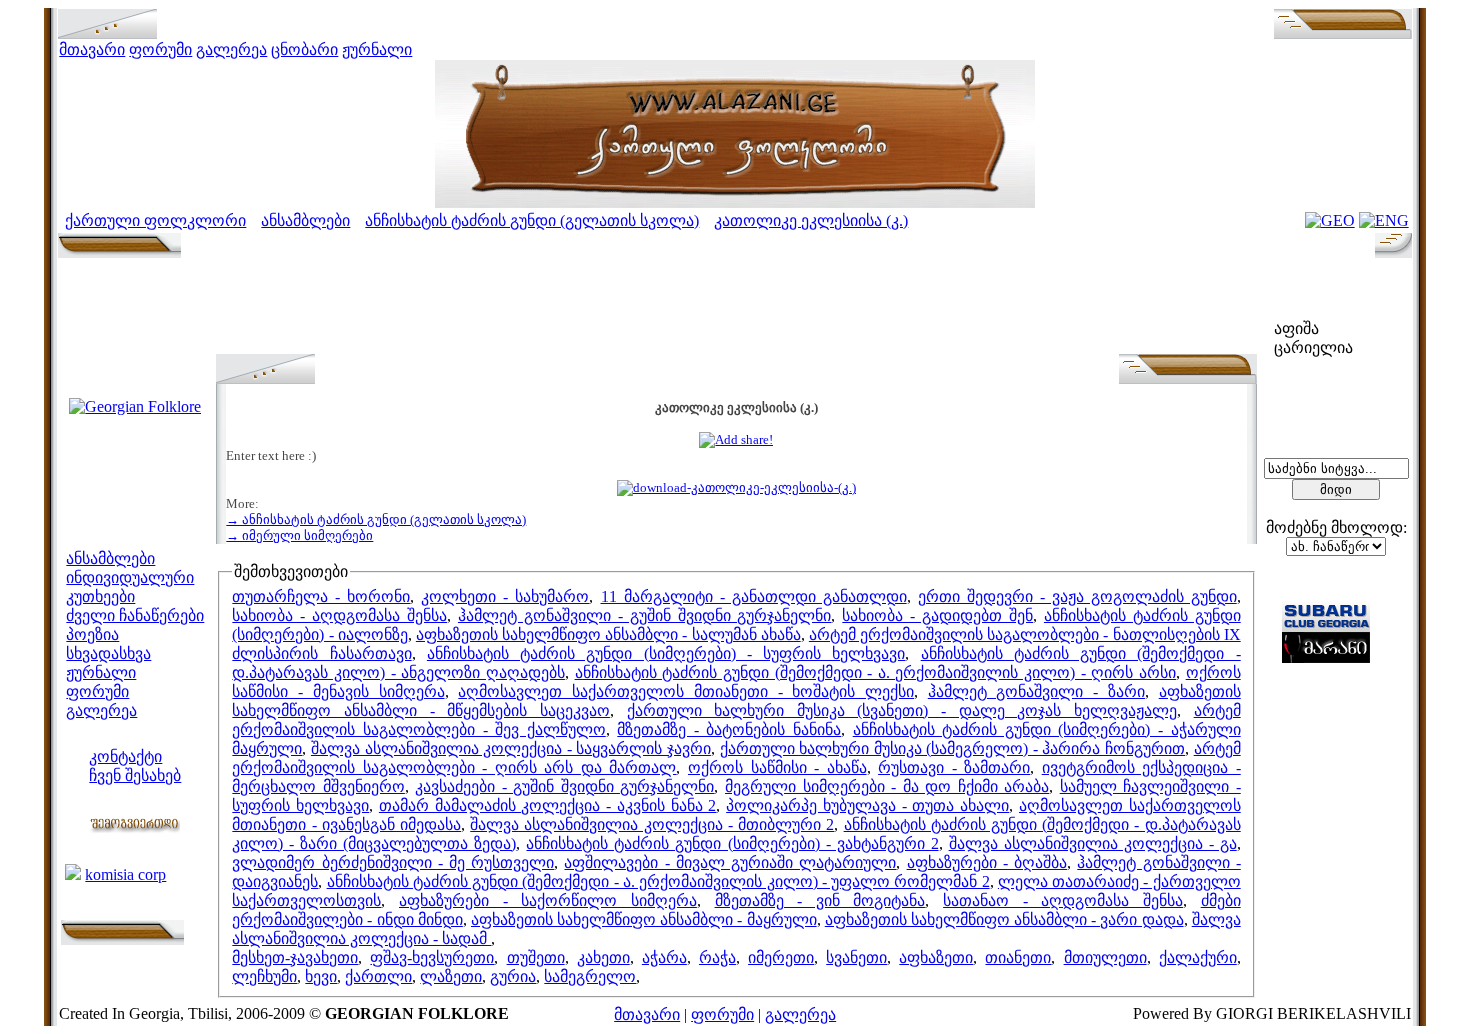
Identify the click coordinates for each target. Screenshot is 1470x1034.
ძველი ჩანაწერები (135, 615)
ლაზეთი (451, 976)
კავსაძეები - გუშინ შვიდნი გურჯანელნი (564, 786)
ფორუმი (160, 49)
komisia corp (125, 874)
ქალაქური (1198, 957)
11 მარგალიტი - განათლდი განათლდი (754, 596)
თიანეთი (1018, 957)
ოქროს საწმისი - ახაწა (777, 767)
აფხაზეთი (936, 957)
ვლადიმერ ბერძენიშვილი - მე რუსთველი (393, 862)
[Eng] (1384, 220)
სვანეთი (856, 957)
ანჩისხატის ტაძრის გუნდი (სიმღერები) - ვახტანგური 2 (732, 843)
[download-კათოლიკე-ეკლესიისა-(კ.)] (736, 487)
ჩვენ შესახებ (135, 775)
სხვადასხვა (108, 653)
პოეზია (92, 634)
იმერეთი (781, 957)
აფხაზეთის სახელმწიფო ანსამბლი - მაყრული (644, 919)
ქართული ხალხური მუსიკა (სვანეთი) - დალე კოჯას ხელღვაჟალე (902, 710)
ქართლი (378, 976)
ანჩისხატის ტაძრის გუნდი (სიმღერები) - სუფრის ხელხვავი (666, 653)
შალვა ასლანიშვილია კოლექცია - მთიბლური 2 (652, 824)
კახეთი (603, 957)
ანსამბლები (305, 220)
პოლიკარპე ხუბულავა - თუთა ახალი (867, 805)
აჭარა (664, 957)
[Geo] (1330, 220)
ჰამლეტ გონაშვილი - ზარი (1036, 691)
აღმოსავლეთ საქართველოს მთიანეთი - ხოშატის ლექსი (686, 691)
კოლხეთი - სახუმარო (505, 596)
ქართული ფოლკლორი (155, 220)
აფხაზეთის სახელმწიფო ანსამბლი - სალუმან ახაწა (608, 634)
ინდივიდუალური (130, 577)
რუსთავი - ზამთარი (954, 767)
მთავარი (92, 49)
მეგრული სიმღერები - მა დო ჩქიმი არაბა (887, 786)
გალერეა (231, 49)
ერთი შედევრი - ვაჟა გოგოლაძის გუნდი (1077, 596)
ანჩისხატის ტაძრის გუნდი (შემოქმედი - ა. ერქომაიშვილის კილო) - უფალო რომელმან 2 (658, 881)
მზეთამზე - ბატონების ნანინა (729, 729)
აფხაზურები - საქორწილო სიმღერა (548, 900)
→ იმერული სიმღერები (299, 535)
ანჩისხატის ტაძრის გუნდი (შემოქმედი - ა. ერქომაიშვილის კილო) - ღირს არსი (875, 672)
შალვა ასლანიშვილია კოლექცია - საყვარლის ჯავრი (511, 748)
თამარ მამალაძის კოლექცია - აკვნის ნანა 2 (548, 805)
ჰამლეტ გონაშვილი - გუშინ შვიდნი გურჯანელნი (644, 615)
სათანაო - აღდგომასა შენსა (1063, 900)
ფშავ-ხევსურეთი (432, 957)
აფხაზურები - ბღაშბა (987, 862)
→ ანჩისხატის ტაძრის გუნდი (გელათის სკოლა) (376, 519)
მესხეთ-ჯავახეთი (295, 957)
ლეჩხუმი (264, 976)
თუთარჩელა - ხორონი (321, 596)
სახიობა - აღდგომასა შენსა (339, 615)
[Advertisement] (736, 309)
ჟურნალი (377, 49)
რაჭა (717, 957)
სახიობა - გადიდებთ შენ (937, 615)
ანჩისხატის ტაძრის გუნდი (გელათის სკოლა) (532, 220)
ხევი (321, 976)
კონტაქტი (125, 756)
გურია (513, 976)
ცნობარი (304, 49)
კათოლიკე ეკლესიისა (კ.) (811, 220)
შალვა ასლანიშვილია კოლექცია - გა (1093, 843)
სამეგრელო (590, 976)
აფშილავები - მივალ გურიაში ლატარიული (730, 862)
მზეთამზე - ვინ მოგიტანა (820, 900)
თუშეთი (536, 957)
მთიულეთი (1105, 957)
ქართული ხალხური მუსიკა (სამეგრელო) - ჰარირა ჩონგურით (953, 748)
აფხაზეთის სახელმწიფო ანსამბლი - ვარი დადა (1004, 919)
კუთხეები (100, 596)
